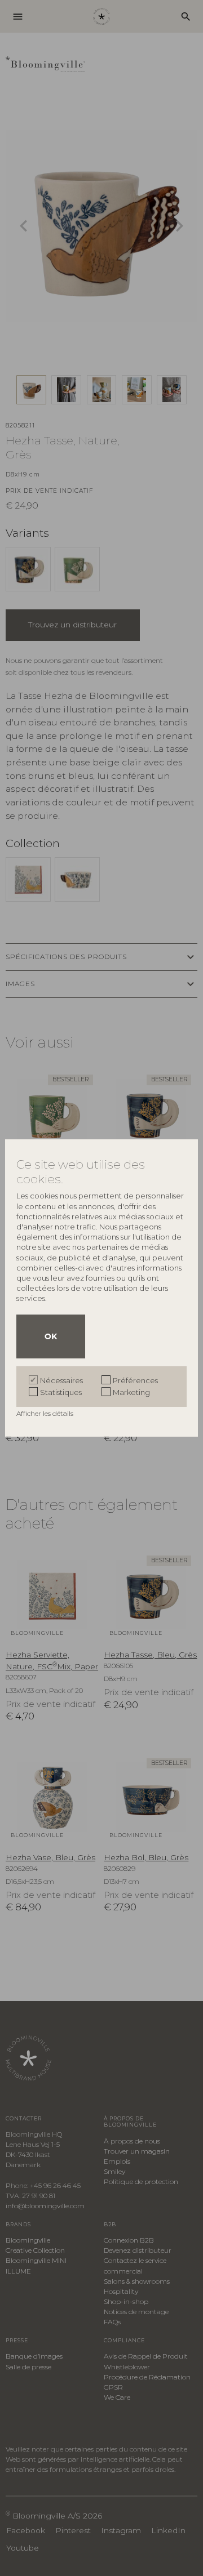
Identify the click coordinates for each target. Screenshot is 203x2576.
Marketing (131, 1392)
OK (51, 1336)
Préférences (135, 1380)
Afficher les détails (46, 1413)
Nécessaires (61, 1380)
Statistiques (61, 1392)
